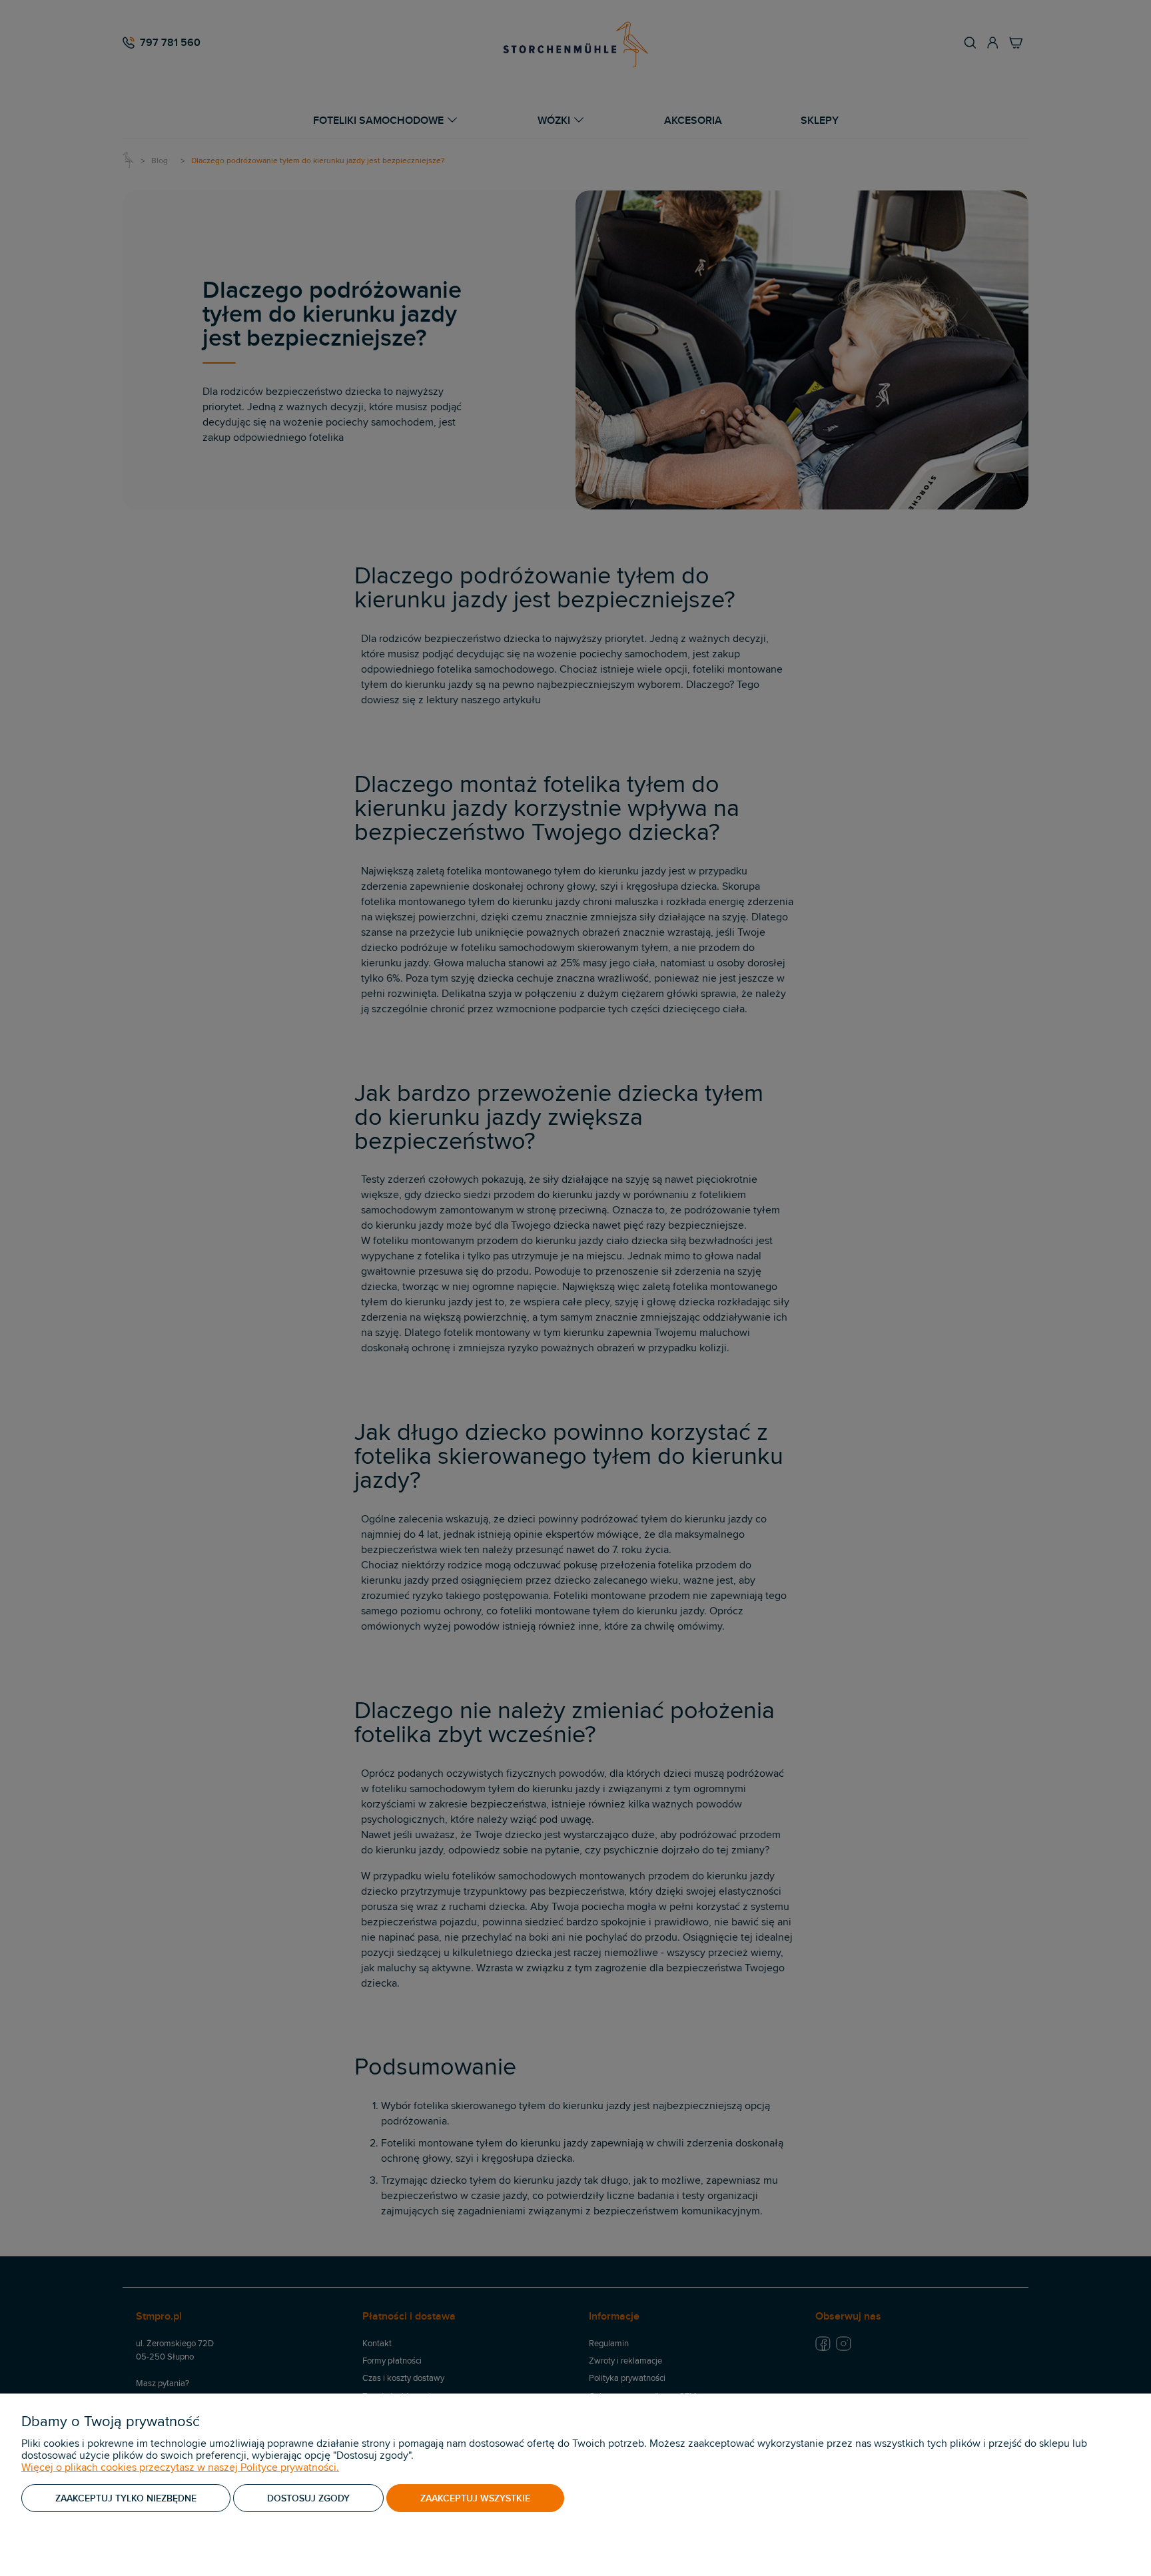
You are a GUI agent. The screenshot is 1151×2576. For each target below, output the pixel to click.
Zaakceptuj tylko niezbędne (126, 2498)
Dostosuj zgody (308, 2498)
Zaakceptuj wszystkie (475, 2498)
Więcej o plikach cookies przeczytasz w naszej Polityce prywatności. (180, 2467)
